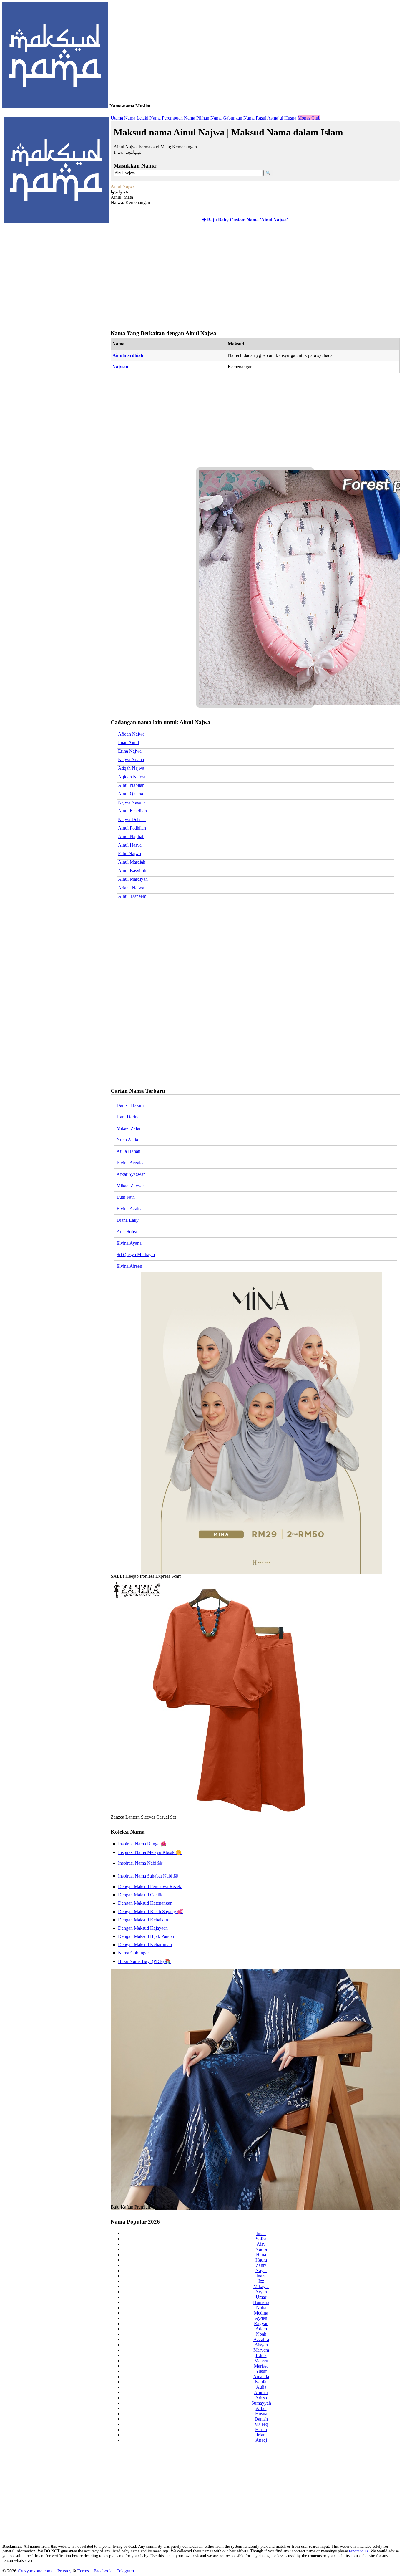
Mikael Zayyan (131, 1186)
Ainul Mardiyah (133, 879)
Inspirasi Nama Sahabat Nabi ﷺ (148, 1876)
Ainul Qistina (131, 794)
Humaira (261, 2302)
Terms (83, 2571)
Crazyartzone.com (35, 2571)
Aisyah (261, 2345)
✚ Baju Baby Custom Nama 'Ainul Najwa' (245, 220)
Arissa (261, 2398)
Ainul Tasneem (132, 896)
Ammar (261, 2392)
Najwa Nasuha (132, 802)
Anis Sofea (127, 1232)
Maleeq (261, 2424)
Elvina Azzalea (131, 1163)
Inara (261, 2276)
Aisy (261, 2244)
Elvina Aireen (129, 1266)
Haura (261, 2260)
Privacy (64, 2571)
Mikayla (261, 2286)
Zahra (261, 2265)
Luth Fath (126, 1197)
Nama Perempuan (166, 118)
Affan (261, 2408)
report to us (359, 2551)
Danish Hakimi (131, 1105)
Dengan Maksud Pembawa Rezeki (150, 1887)
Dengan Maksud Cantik (140, 1895)
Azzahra (261, 2339)
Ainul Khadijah (132, 811)
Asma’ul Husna (282, 118)
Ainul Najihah (131, 836)
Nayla (261, 2270)
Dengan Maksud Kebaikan (143, 1920)
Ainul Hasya (130, 845)
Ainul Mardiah (132, 862)
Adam (261, 2329)
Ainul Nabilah (131, 785)
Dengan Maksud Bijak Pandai (146, 1936)
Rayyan (261, 2323)
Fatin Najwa (129, 854)
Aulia (261, 2387)
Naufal (261, 2382)
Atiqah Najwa (131, 768)
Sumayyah (261, 2403)
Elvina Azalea (129, 1209)
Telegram (125, 2571)
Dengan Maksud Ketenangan (145, 1903)
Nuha (261, 2308)
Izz (261, 2281)
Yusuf (261, 2371)
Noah (261, 2334)
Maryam (261, 2350)
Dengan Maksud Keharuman (145, 1945)
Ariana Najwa (131, 888)
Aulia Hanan (128, 1151)
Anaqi (261, 2440)
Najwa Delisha (132, 819)
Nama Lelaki (136, 118)
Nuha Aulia (127, 1140)
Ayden (261, 2318)
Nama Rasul (255, 118)
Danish (261, 2419)
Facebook (103, 2571)
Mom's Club (309, 118)
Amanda (261, 2376)
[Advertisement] (254, 277)
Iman (261, 2233)
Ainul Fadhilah (132, 828)
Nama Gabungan (226, 118)
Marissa (261, 2366)
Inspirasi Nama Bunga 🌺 (142, 1844)
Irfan (261, 2435)
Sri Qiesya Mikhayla (136, 1255)
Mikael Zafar (129, 1128)
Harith (261, 2430)
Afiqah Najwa (131, 734)
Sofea (261, 2239)
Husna (261, 2414)
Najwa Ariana (131, 760)
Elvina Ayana (129, 1243)
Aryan (261, 2292)
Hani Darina (128, 1117)
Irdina (261, 2355)
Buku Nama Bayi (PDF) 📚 (144, 1961)
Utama (117, 118)
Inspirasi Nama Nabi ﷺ (140, 1863)
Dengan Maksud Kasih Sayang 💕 (151, 1912)
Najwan (120, 367)
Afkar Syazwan (131, 1174)
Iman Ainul (128, 742)
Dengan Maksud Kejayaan (143, 1928)
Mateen (261, 2361)
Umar (261, 2297)
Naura (261, 2249)
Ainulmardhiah (128, 355)
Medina (261, 2313)
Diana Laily (128, 1220)
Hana (261, 2255)
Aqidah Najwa (132, 777)
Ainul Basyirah (132, 871)
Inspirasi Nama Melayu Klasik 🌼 (150, 1852)
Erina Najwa (130, 751)
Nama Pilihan (197, 118)
